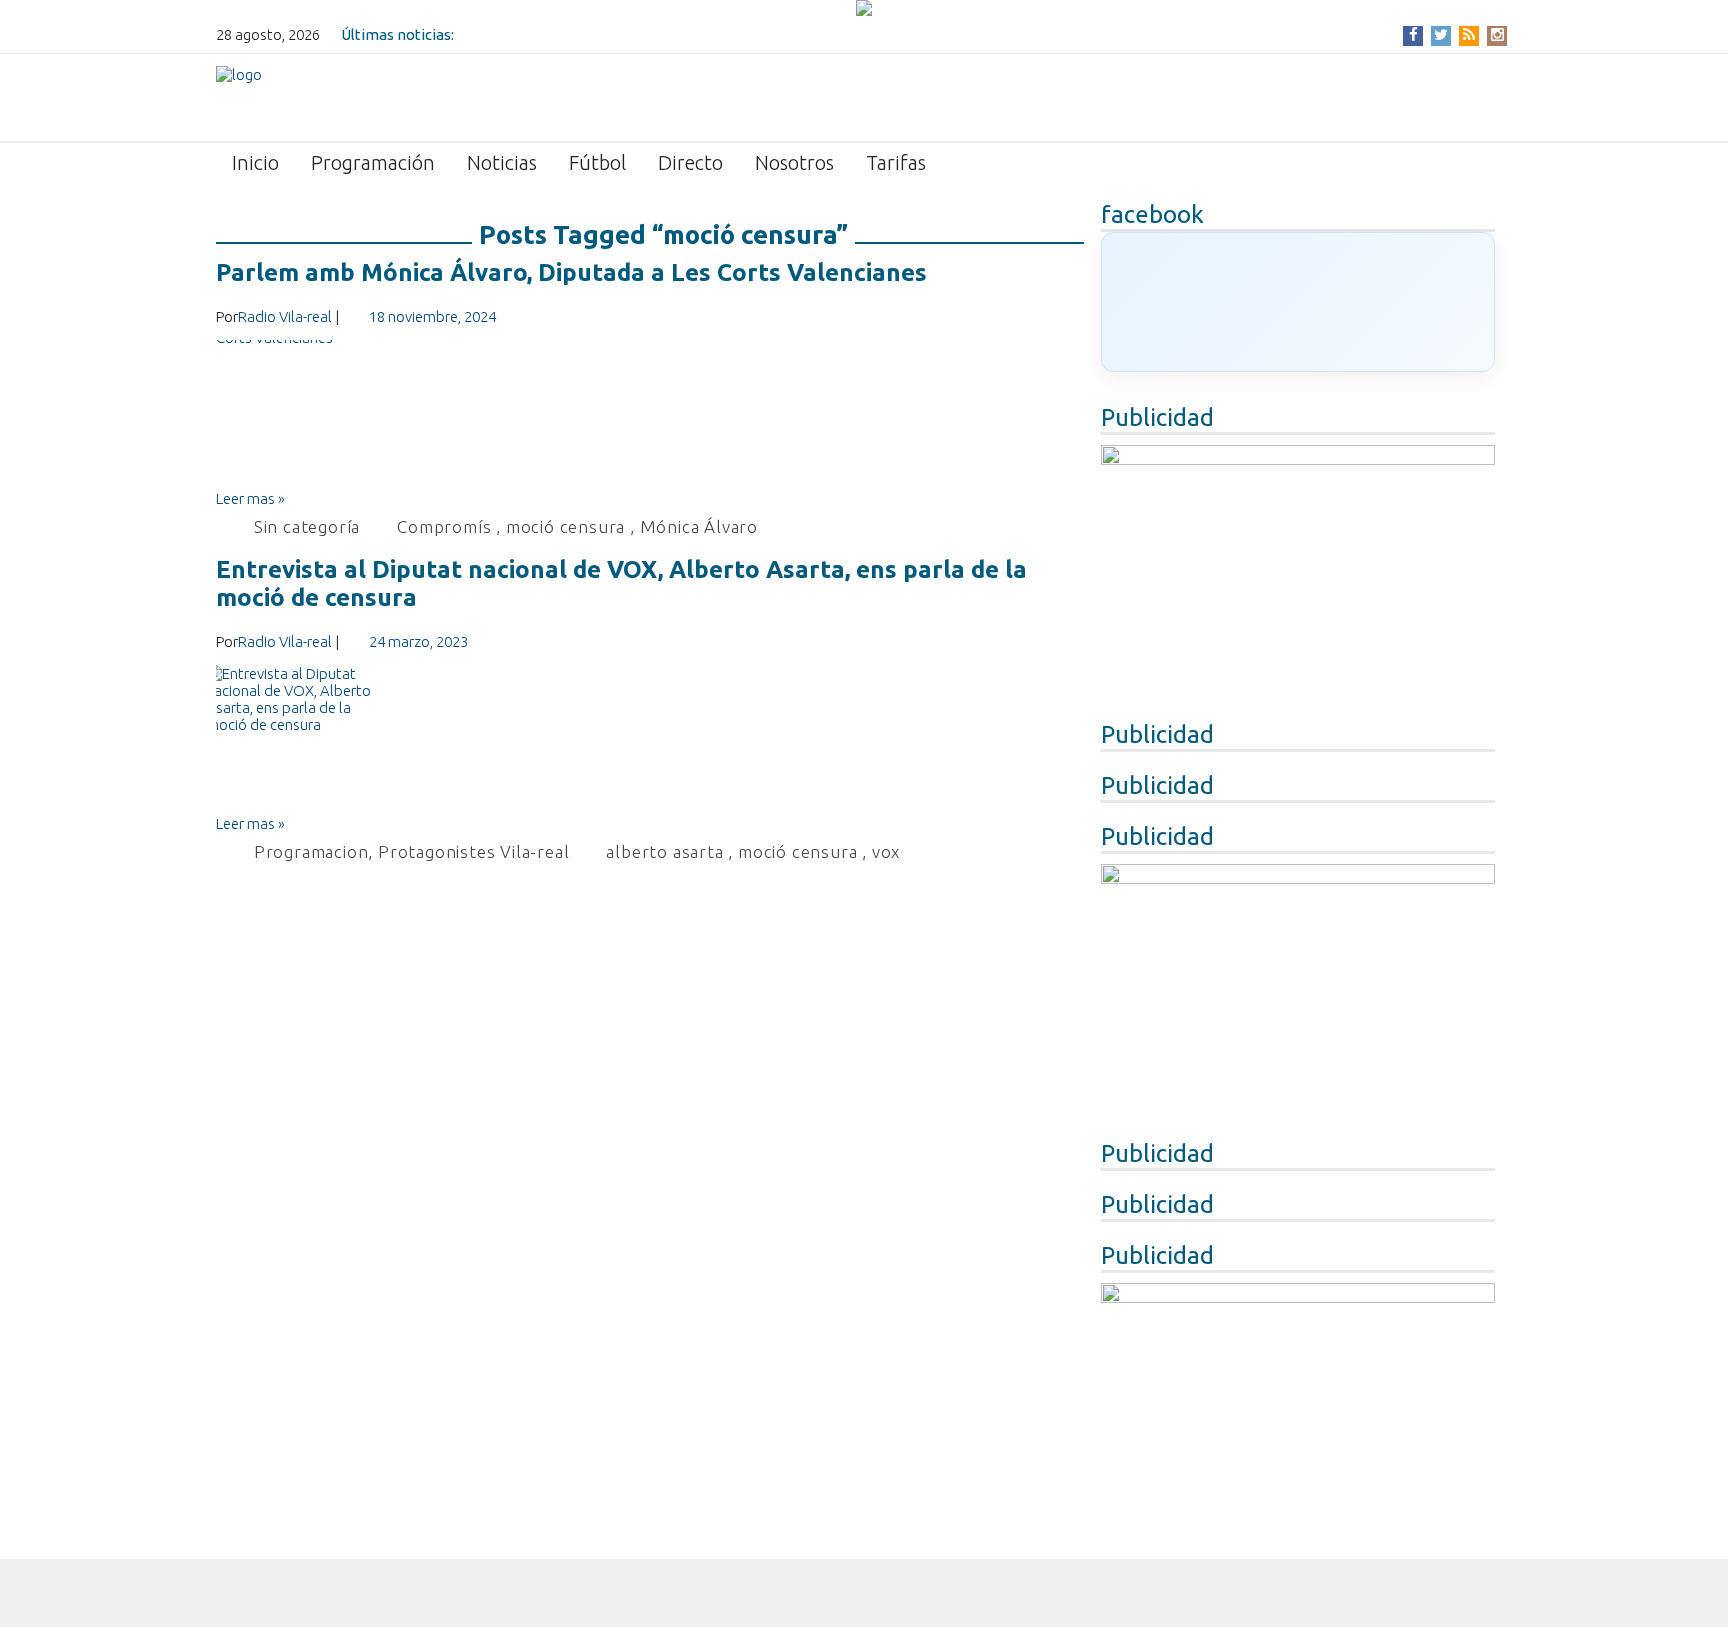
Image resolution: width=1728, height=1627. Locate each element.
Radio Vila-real (285, 316)
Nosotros (794, 162)
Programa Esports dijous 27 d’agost (580, 34)
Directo (690, 162)
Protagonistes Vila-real (473, 851)
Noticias (502, 162)
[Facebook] (1413, 34)
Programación (373, 162)
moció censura (565, 526)
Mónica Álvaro (699, 526)
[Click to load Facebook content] (1298, 302)
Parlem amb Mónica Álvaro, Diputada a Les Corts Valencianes (571, 272)
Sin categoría (307, 526)
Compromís (444, 526)
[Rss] (1469, 34)
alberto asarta (664, 851)
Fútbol (597, 162)
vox (886, 851)
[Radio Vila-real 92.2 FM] (239, 96)
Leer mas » (250, 498)
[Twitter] (1441, 34)
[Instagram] (1497, 34)
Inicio (255, 162)
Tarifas (896, 162)
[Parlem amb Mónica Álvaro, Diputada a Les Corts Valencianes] (650, 415)
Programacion (311, 851)
